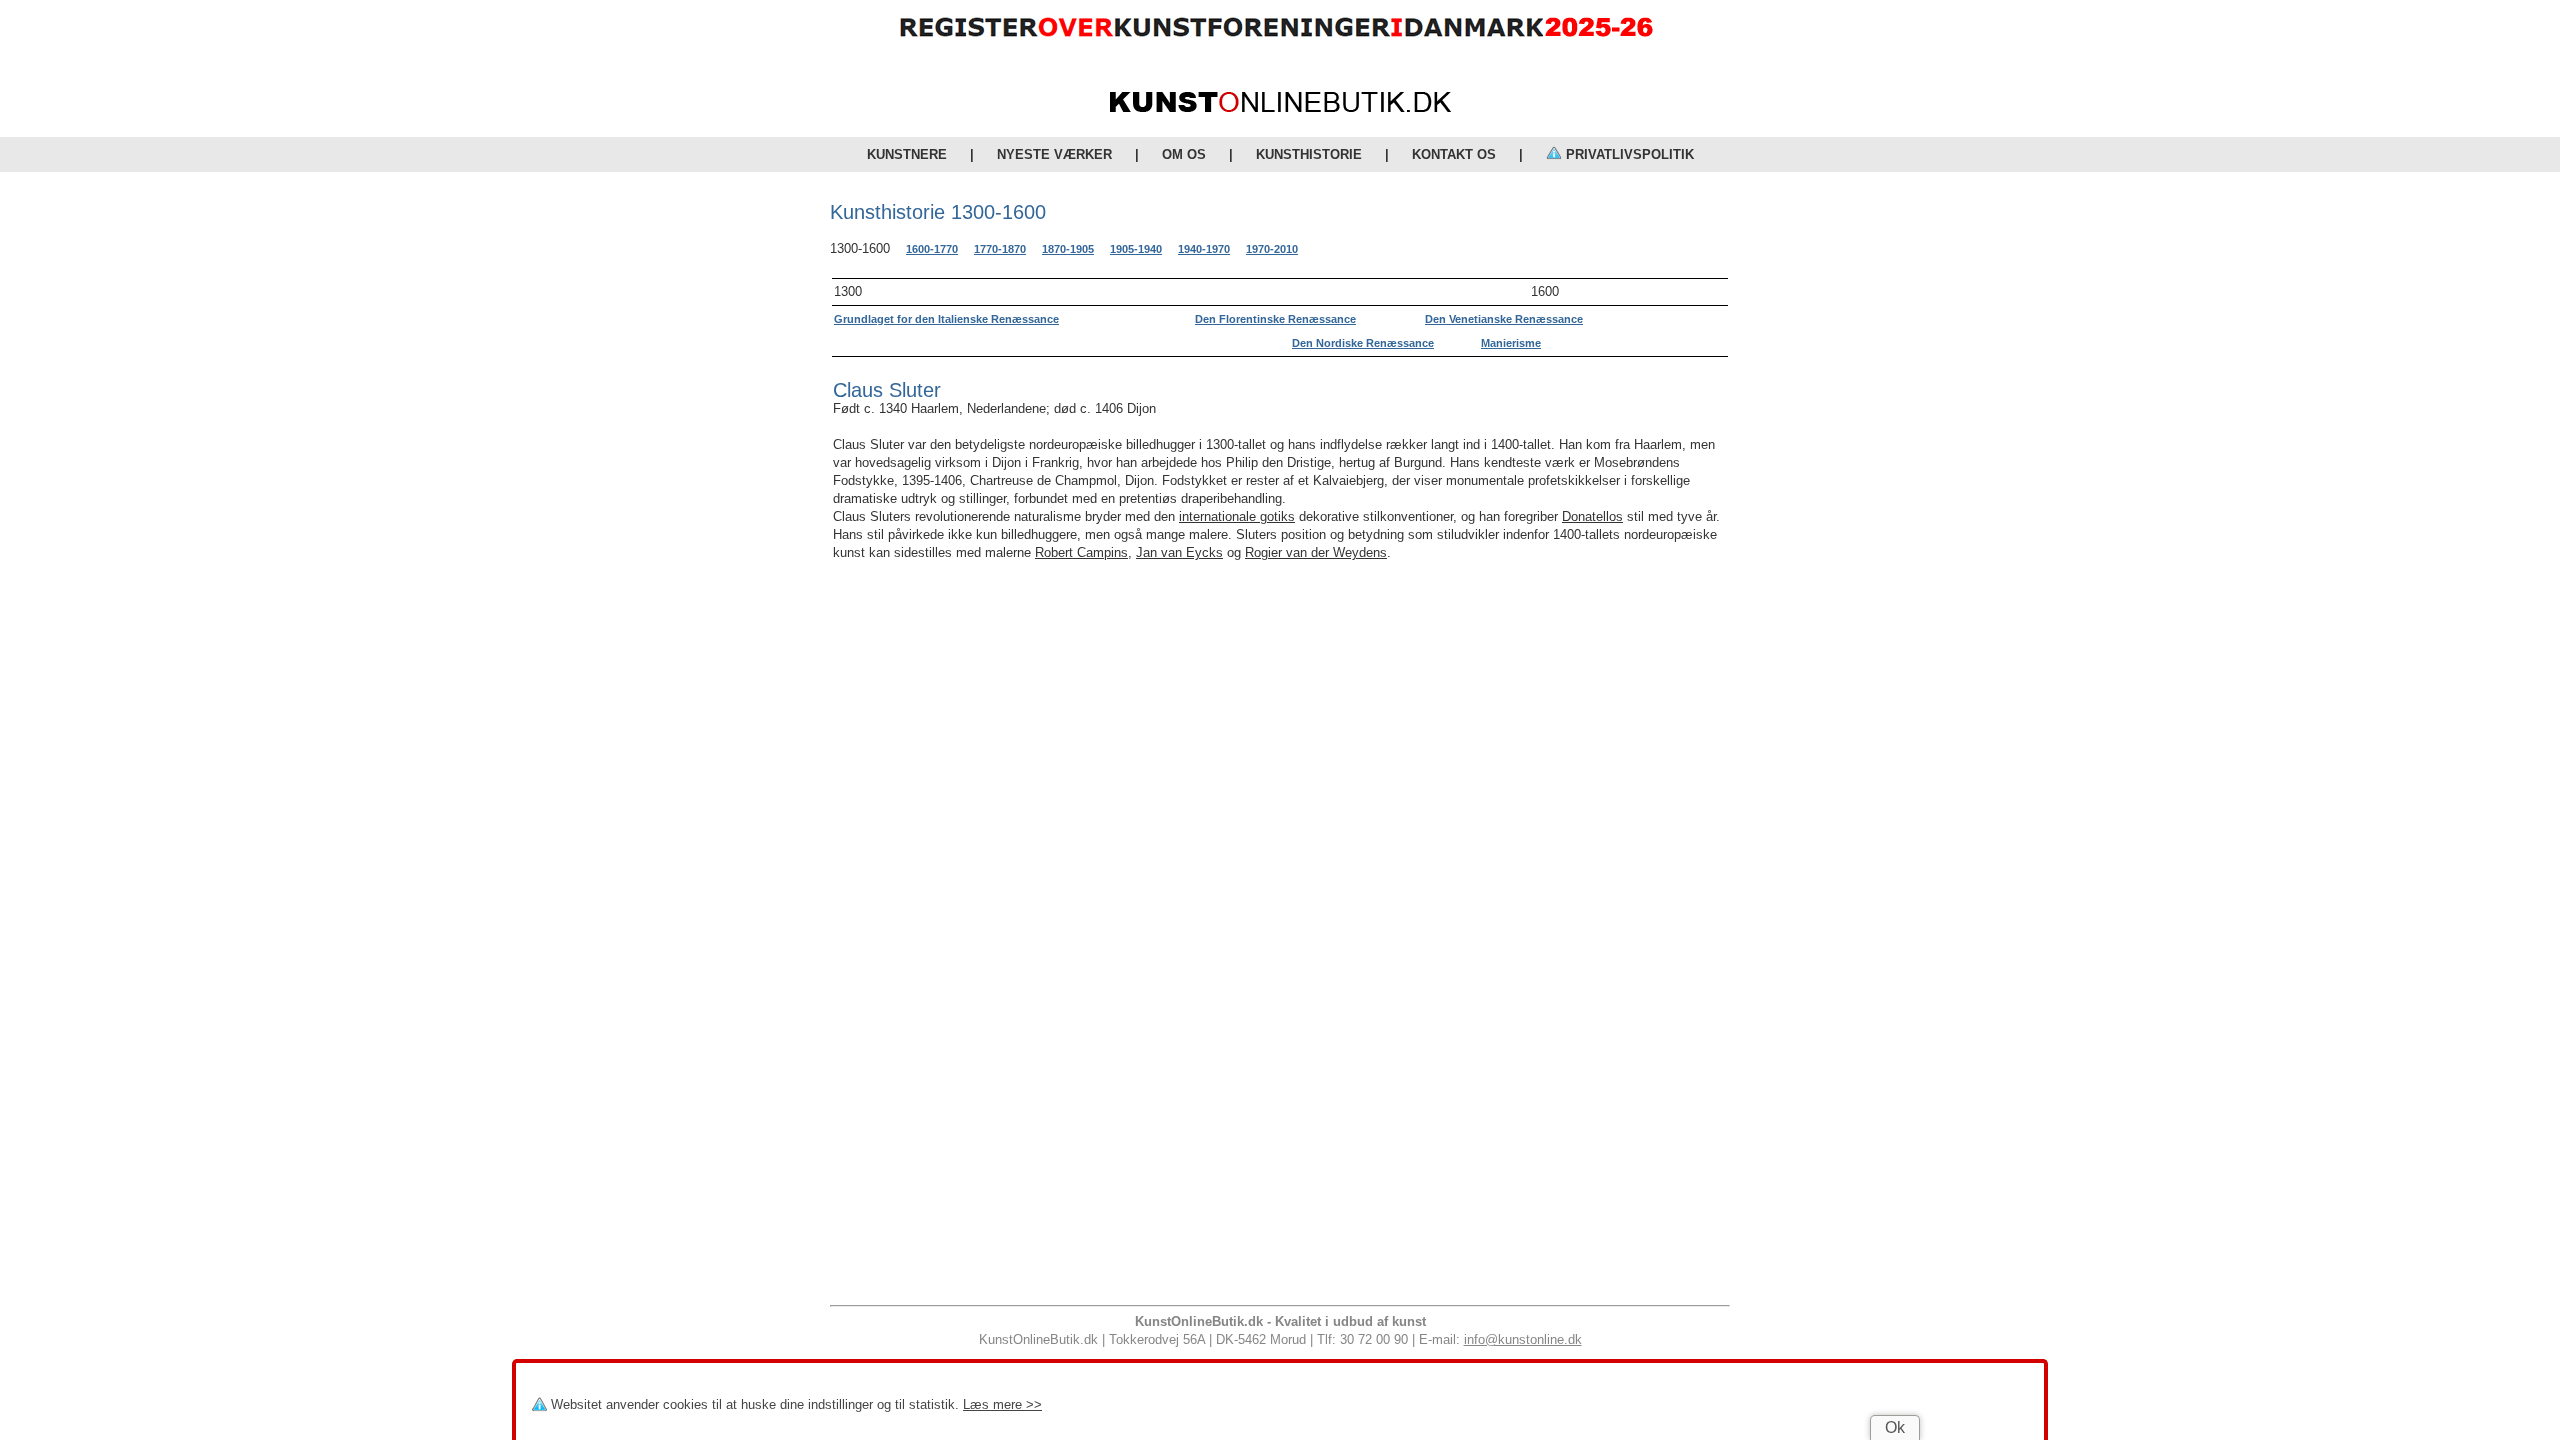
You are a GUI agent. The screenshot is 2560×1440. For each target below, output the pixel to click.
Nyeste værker (1054, 154)
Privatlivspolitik (1628, 154)
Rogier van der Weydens (1316, 552)
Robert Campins (1081, 552)
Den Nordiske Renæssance (1363, 343)
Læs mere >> (1002, 1404)
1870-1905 (1068, 249)
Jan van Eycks (1179, 552)
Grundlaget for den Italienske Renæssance (946, 319)
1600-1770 (932, 249)
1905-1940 (1136, 249)
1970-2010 (1272, 249)
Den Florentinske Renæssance (1275, 319)
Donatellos (1592, 516)
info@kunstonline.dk (1523, 1339)
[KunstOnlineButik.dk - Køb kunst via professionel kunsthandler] (1280, 107)
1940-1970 (1204, 249)
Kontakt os (1454, 154)
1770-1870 (1000, 249)
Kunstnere (907, 154)
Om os (1184, 154)
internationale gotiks (1237, 516)
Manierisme (1511, 343)
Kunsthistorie (1309, 154)
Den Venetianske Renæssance (1504, 319)
